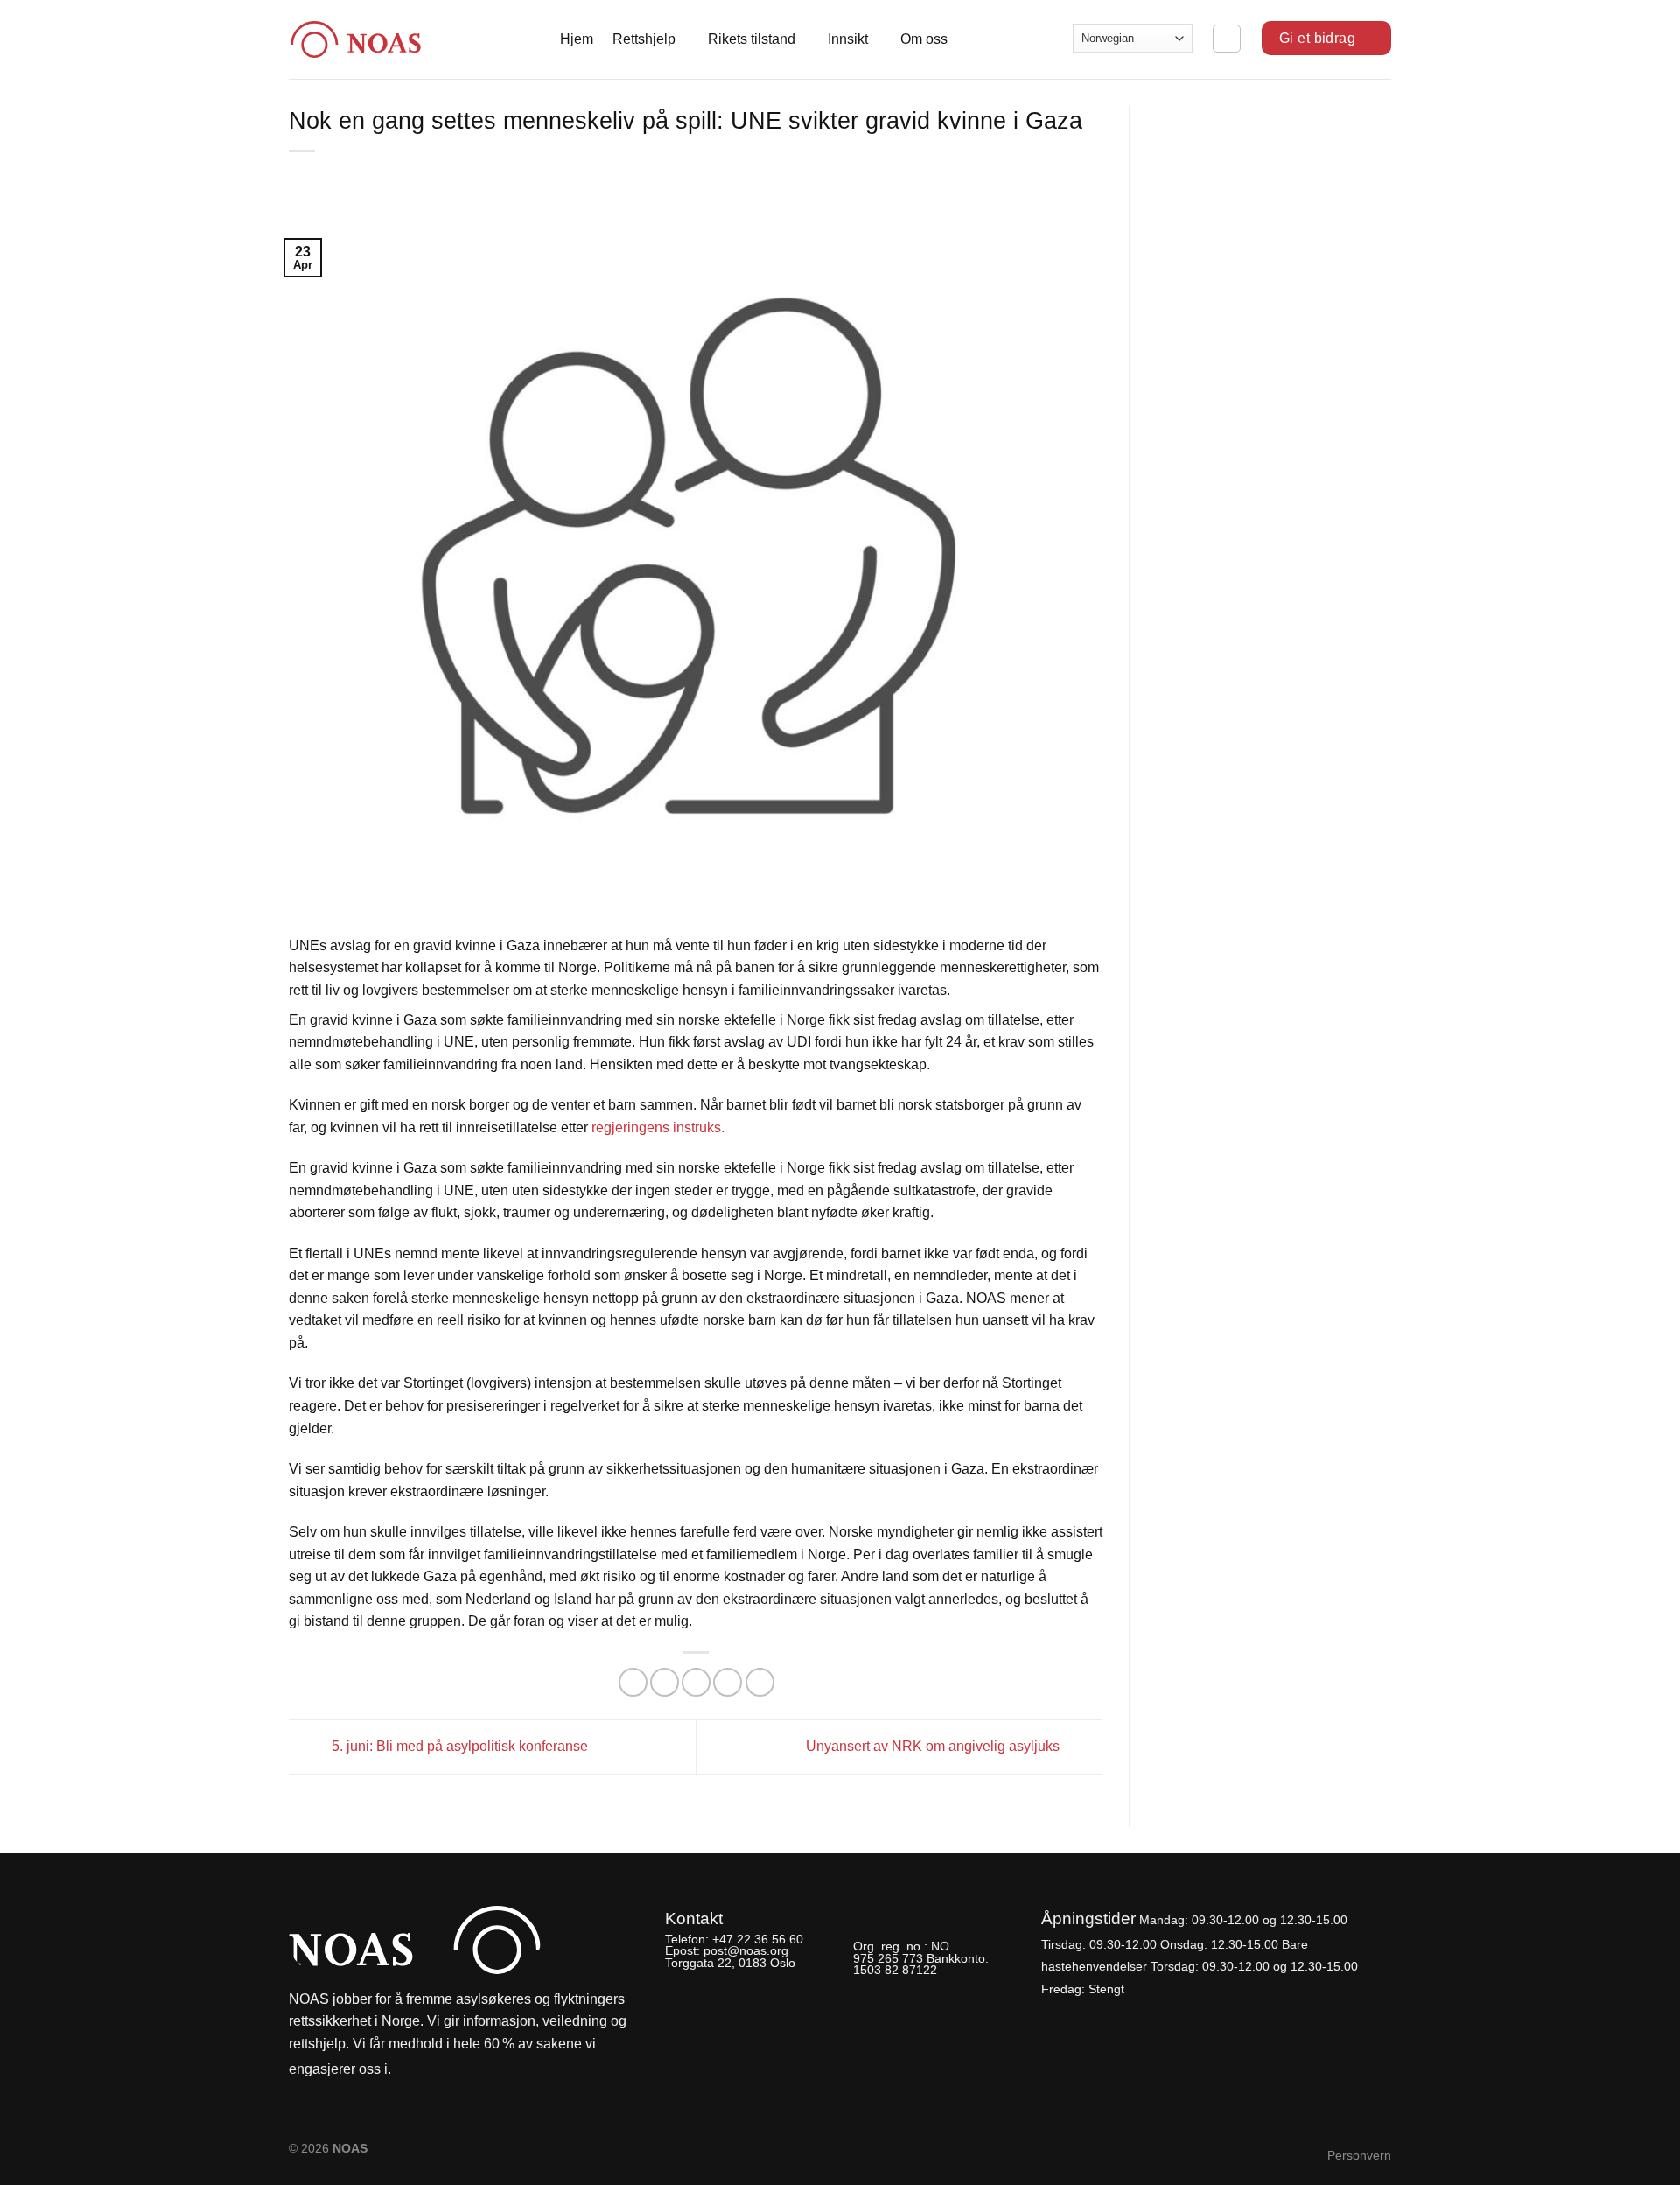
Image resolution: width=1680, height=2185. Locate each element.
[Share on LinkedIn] (760, 1682)
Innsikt (848, 39)
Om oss (924, 39)
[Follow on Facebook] (409, 2070)
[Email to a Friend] (696, 1682)
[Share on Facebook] (633, 1682)
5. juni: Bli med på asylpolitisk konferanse (458, 1746)
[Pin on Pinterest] (728, 1682)
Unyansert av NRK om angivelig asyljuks (934, 1746)
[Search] (1227, 39)
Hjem (577, 39)
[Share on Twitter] (665, 1682)
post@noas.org (746, 1950)
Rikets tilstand (752, 39)
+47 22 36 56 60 (758, 1939)
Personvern (1359, 2155)
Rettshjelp (644, 39)
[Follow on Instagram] (438, 2070)
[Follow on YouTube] (468, 2070)
